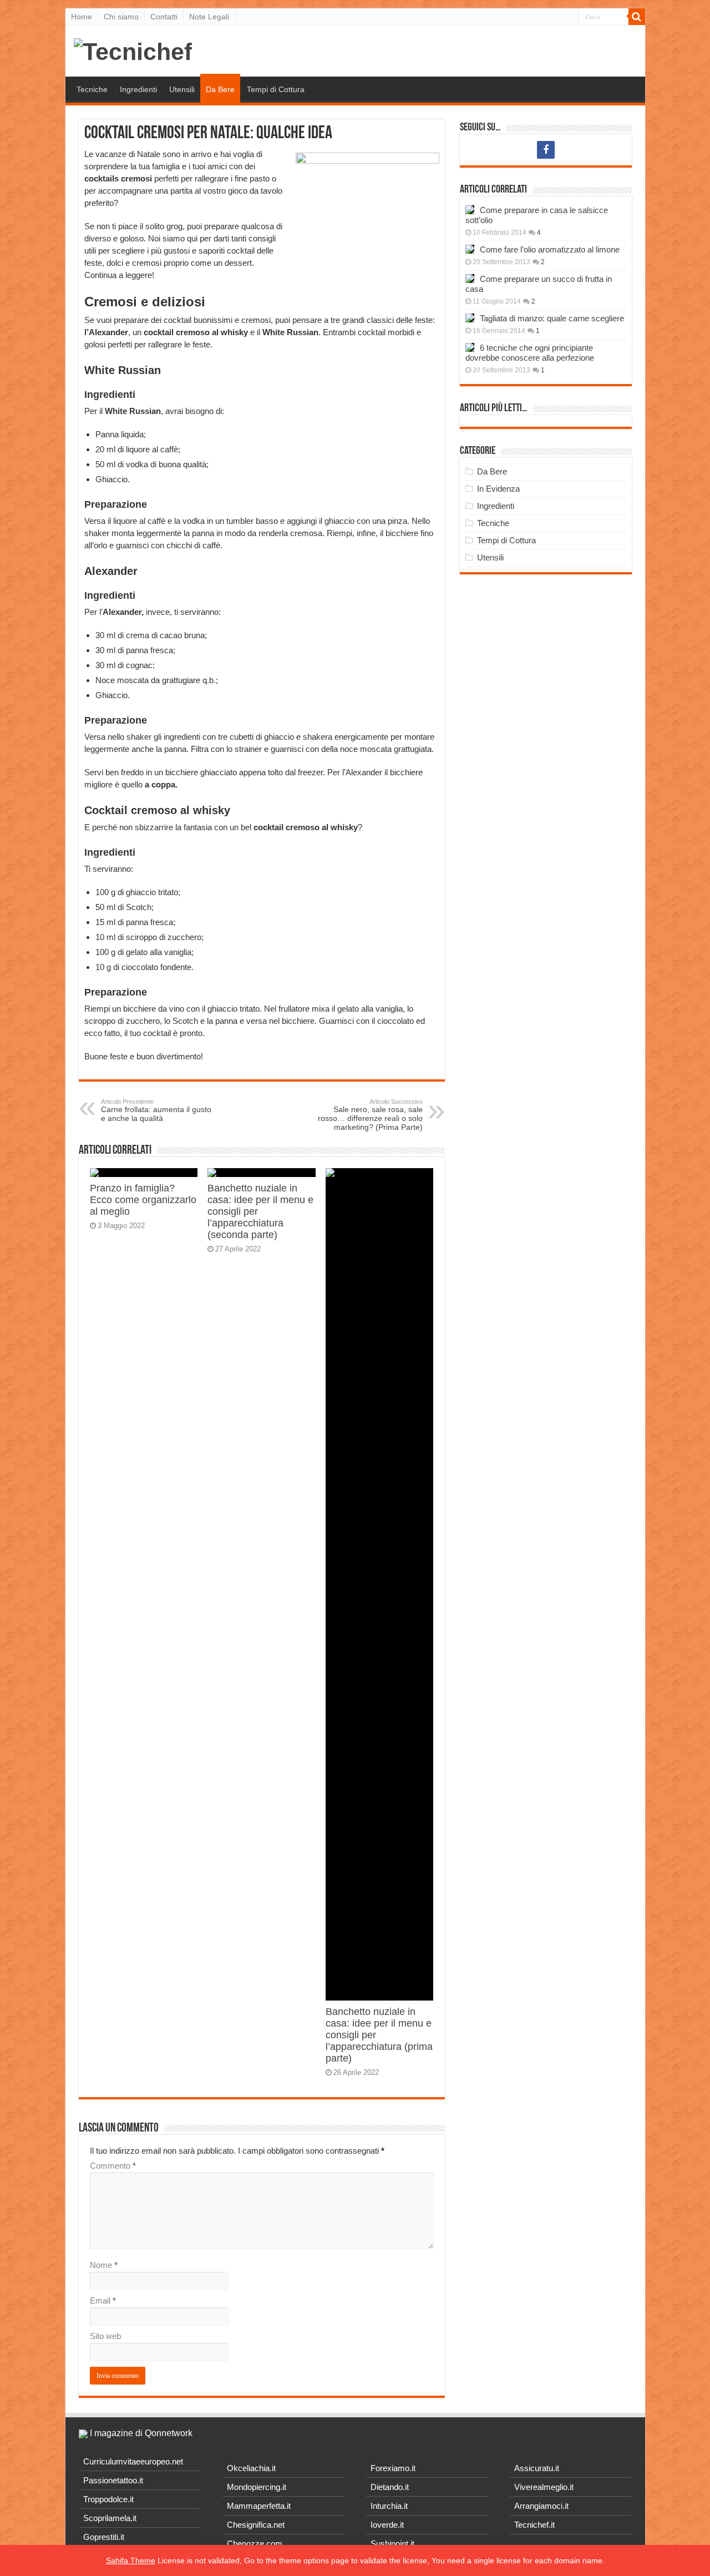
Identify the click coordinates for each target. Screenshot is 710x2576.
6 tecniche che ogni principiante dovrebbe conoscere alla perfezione (530, 353)
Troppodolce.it (108, 2499)
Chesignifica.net (256, 2525)
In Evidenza (498, 489)
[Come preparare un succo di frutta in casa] (470, 279)
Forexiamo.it (393, 2468)
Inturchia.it (389, 2506)
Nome (104, 2265)
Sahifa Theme (131, 2560)
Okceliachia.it (251, 2468)
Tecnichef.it (534, 2525)
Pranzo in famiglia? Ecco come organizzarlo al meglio (143, 1200)
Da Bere (220, 89)
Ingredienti (138, 89)
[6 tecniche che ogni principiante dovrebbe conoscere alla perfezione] (470, 347)
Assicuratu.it (537, 2468)
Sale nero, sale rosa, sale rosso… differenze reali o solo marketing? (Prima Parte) (370, 1115)
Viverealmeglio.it (544, 2487)
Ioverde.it (387, 2525)
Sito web (105, 2336)
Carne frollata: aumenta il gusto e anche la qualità (156, 1110)
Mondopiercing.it (257, 2487)
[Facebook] (546, 150)
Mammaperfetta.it (259, 2506)
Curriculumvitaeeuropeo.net (133, 2461)
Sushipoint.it (392, 2544)
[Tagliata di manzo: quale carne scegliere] (470, 318)
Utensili (182, 89)
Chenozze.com (255, 2544)
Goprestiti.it (104, 2537)
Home (82, 17)
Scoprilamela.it (110, 2518)
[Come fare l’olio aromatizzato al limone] (470, 249)
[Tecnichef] (133, 50)
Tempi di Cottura (276, 89)
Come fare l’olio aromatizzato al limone (550, 249)
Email (103, 2300)
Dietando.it (390, 2487)
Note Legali (209, 17)
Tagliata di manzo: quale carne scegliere (552, 318)
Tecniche (92, 89)
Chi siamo (121, 17)
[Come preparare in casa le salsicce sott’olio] (470, 210)
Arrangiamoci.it (541, 2506)
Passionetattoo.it (113, 2480)
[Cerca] (637, 17)
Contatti (164, 17)
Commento (113, 2166)
